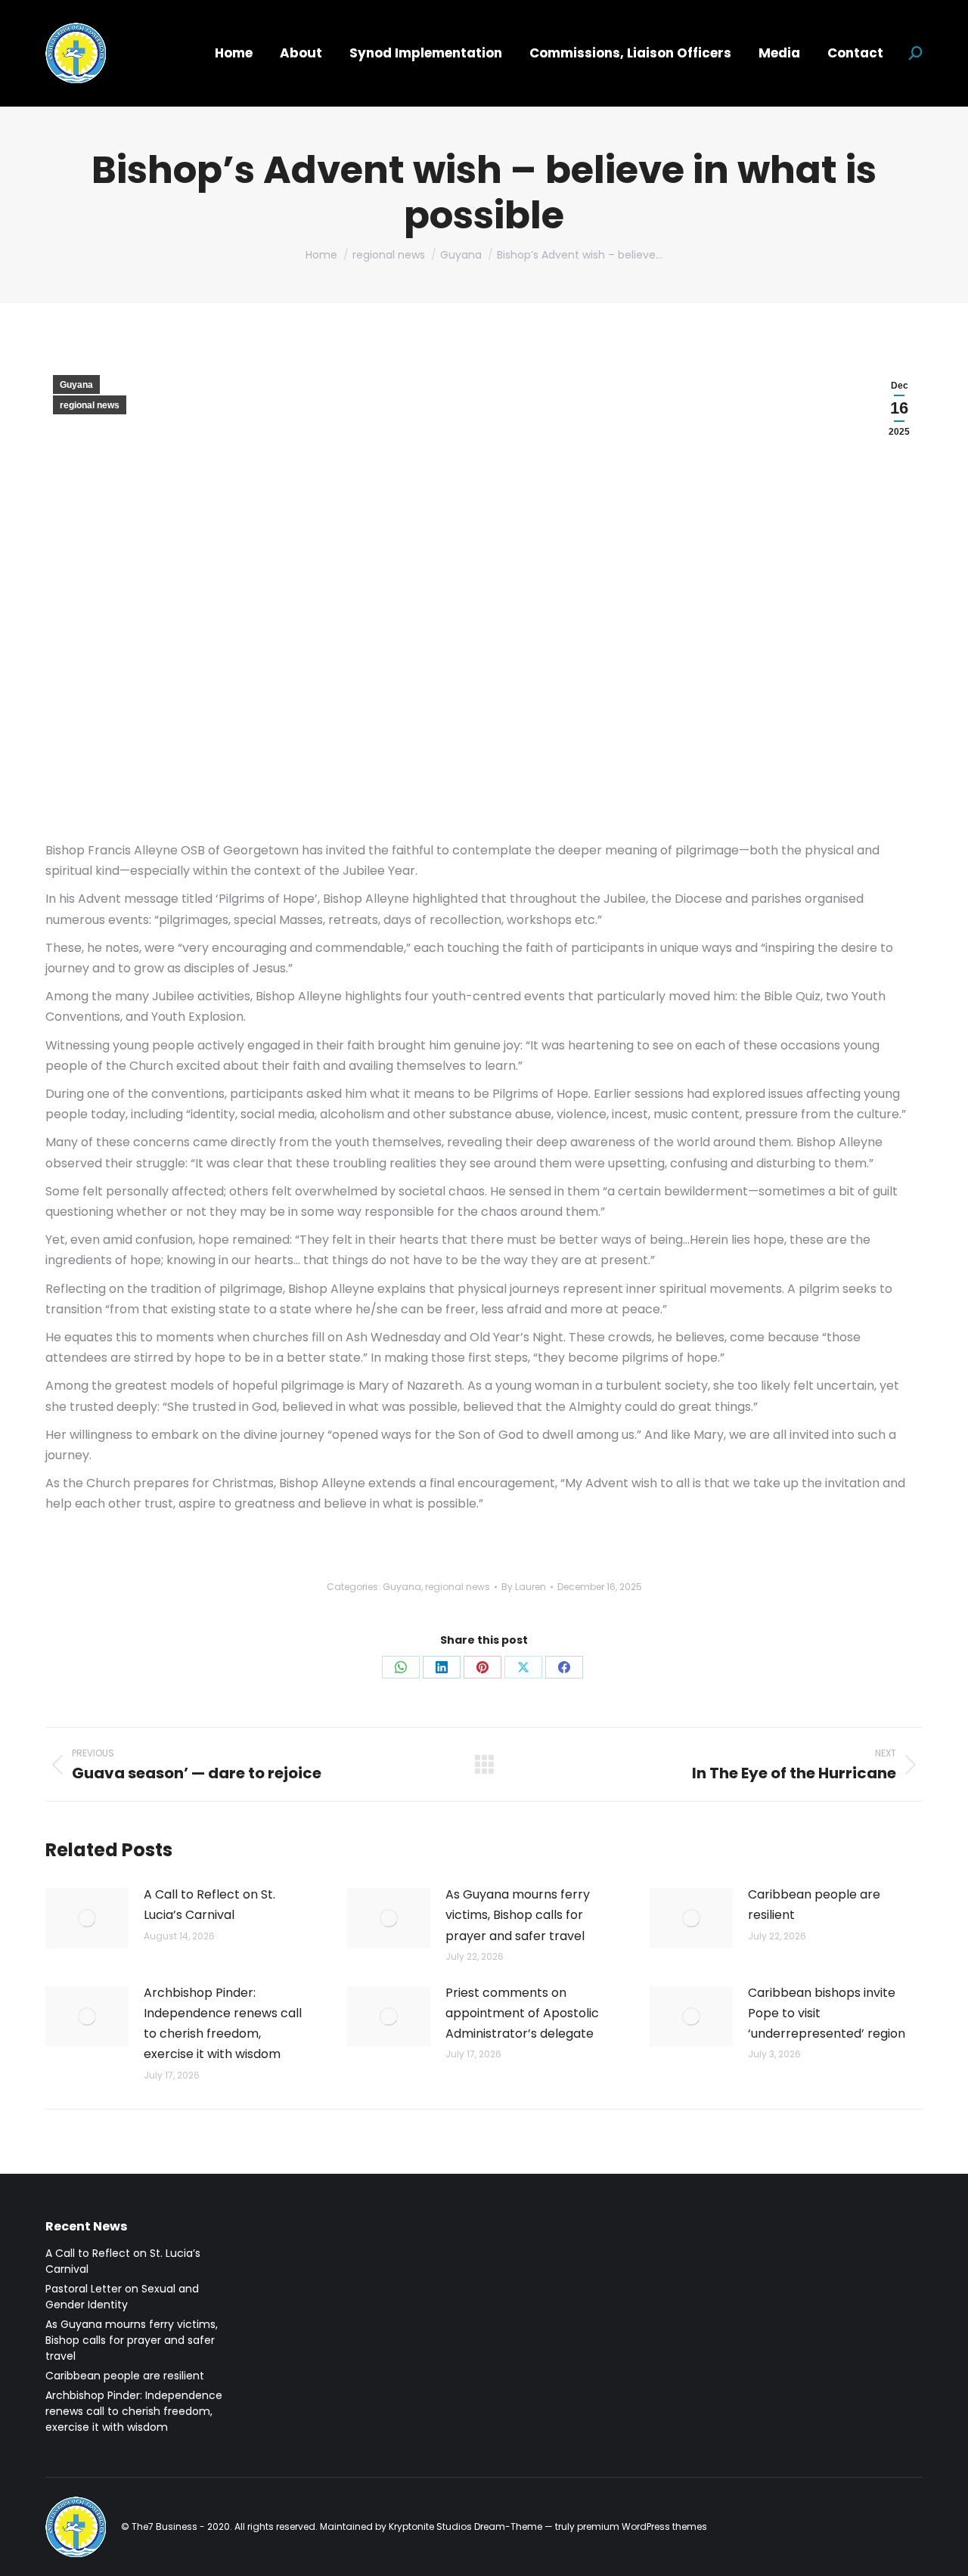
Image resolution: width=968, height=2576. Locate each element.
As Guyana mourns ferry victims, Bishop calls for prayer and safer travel (518, 1915)
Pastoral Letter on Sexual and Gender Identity (122, 2297)
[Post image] (87, 1918)
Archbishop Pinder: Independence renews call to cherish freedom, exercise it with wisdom (223, 2024)
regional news (90, 405)
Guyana (76, 385)
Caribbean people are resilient (814, 1905)
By (524, 1587)
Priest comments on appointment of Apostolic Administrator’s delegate (522, 2013)
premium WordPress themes (642, 2526)
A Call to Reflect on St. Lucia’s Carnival (209, 1905)
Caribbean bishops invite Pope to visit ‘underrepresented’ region (827, 2013)
